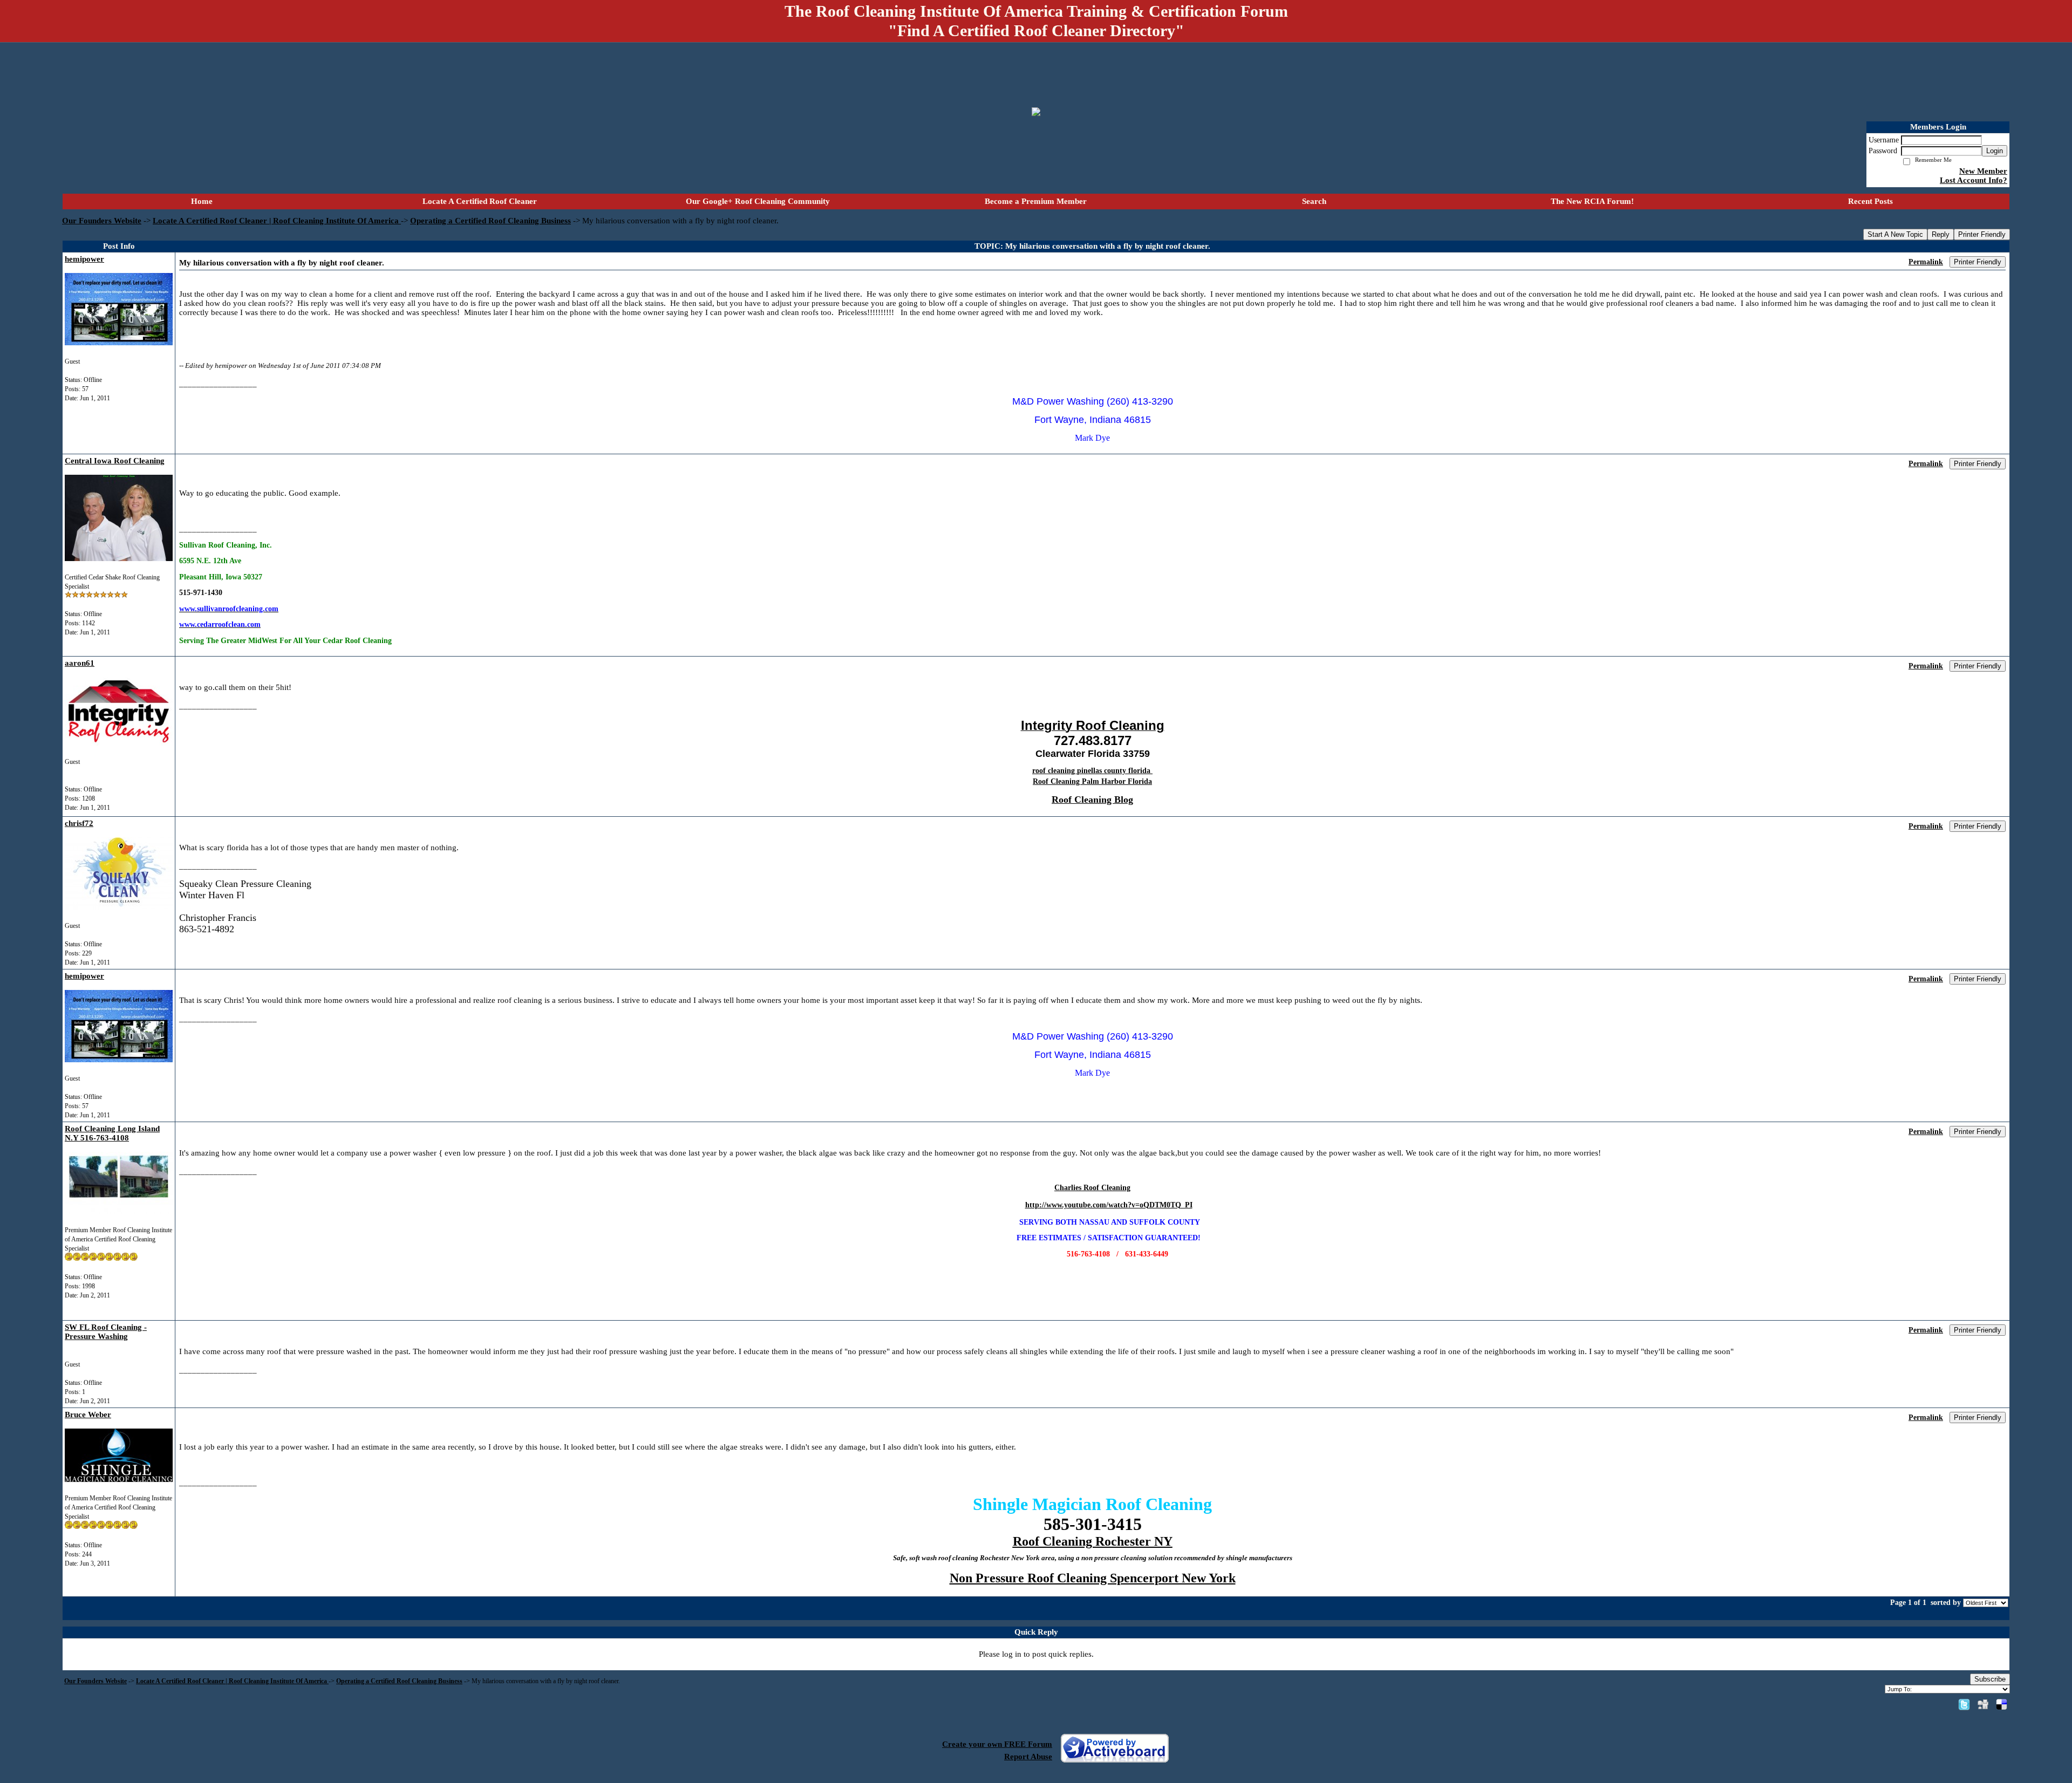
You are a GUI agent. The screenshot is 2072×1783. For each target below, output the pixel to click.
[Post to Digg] (1983, 1704)
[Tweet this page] (1964, 1704)
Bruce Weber (88, 1415)
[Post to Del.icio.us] (2002, 1704)
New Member (1983, 171)
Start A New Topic (1895, 234)
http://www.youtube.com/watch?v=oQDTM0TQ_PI (1109, 1205)
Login (1995, 151)
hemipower (84, 259)
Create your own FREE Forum (997, 1744)
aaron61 (80, 663)
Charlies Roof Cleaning (1092, 1188)
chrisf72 (79, 823)
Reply (1941, 234)
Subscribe (1990, 1679)
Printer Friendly (1982, 234)
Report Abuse (1028, 1757)
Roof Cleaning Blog (1092, 800)
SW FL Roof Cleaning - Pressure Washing (106, 1332)
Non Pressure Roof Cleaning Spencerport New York (1093, 1578)
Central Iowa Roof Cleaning (115, 461)
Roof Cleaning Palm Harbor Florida (1092, 781)
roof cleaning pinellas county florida (1092, 771)
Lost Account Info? (1974, 180)
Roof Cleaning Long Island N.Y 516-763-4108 (112, 1133)
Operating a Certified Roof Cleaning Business (490, 221)
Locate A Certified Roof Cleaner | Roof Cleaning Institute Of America (277, 221)
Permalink (1926, 262)
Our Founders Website (102, 221)
